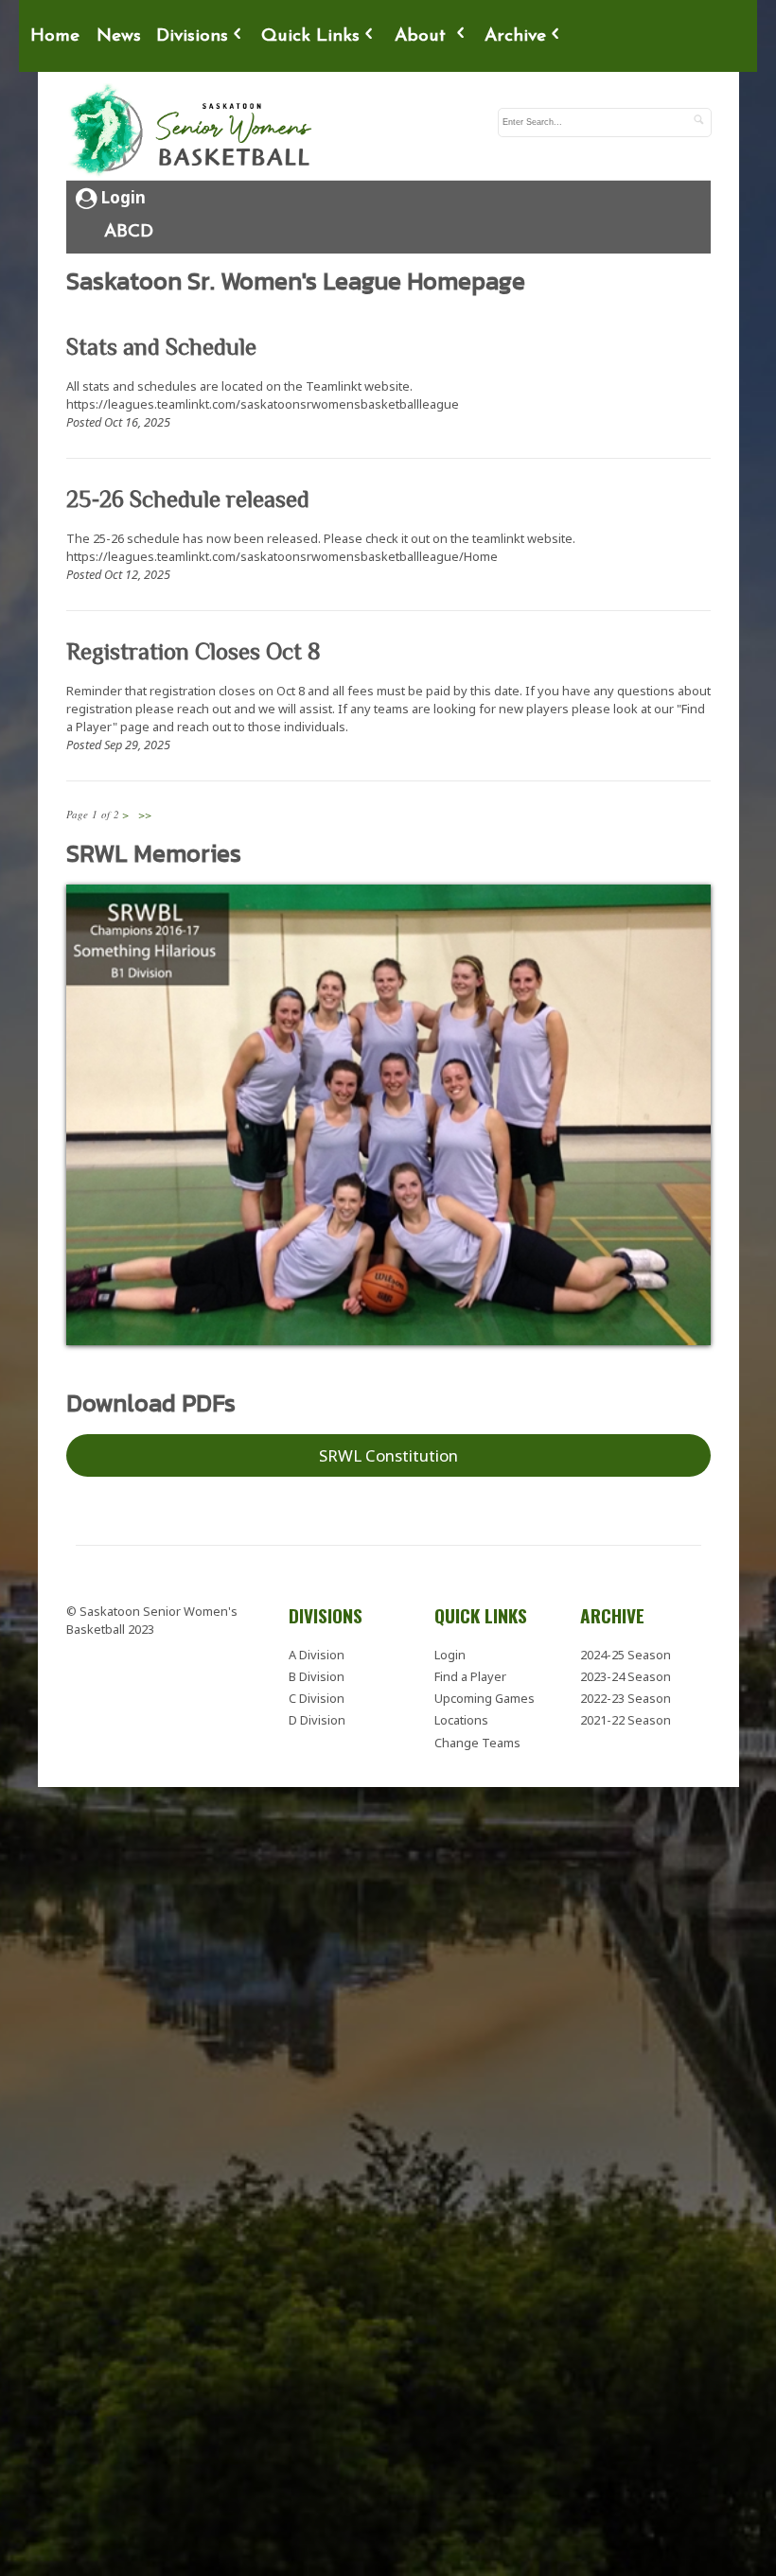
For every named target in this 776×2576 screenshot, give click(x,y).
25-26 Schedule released (188, 499)
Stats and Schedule (161, 347)
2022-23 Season (626, 1689)
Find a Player (470, 1667)
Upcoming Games (485, 1689)
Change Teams (477, 1733)
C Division (317, 1689)
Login (122, 197)
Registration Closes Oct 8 (194, 651)
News (119, 36)
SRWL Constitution (388, 1446)
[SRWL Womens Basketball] (194, 131)
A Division (317, 1645)
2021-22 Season (626, 1710)
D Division (317, 1710)
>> (145, 814)
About (423, 36)
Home (55, 36)
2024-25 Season (626, 1645)
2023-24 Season (626, 1667)
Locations (461, 1710)
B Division (317, 1667)
